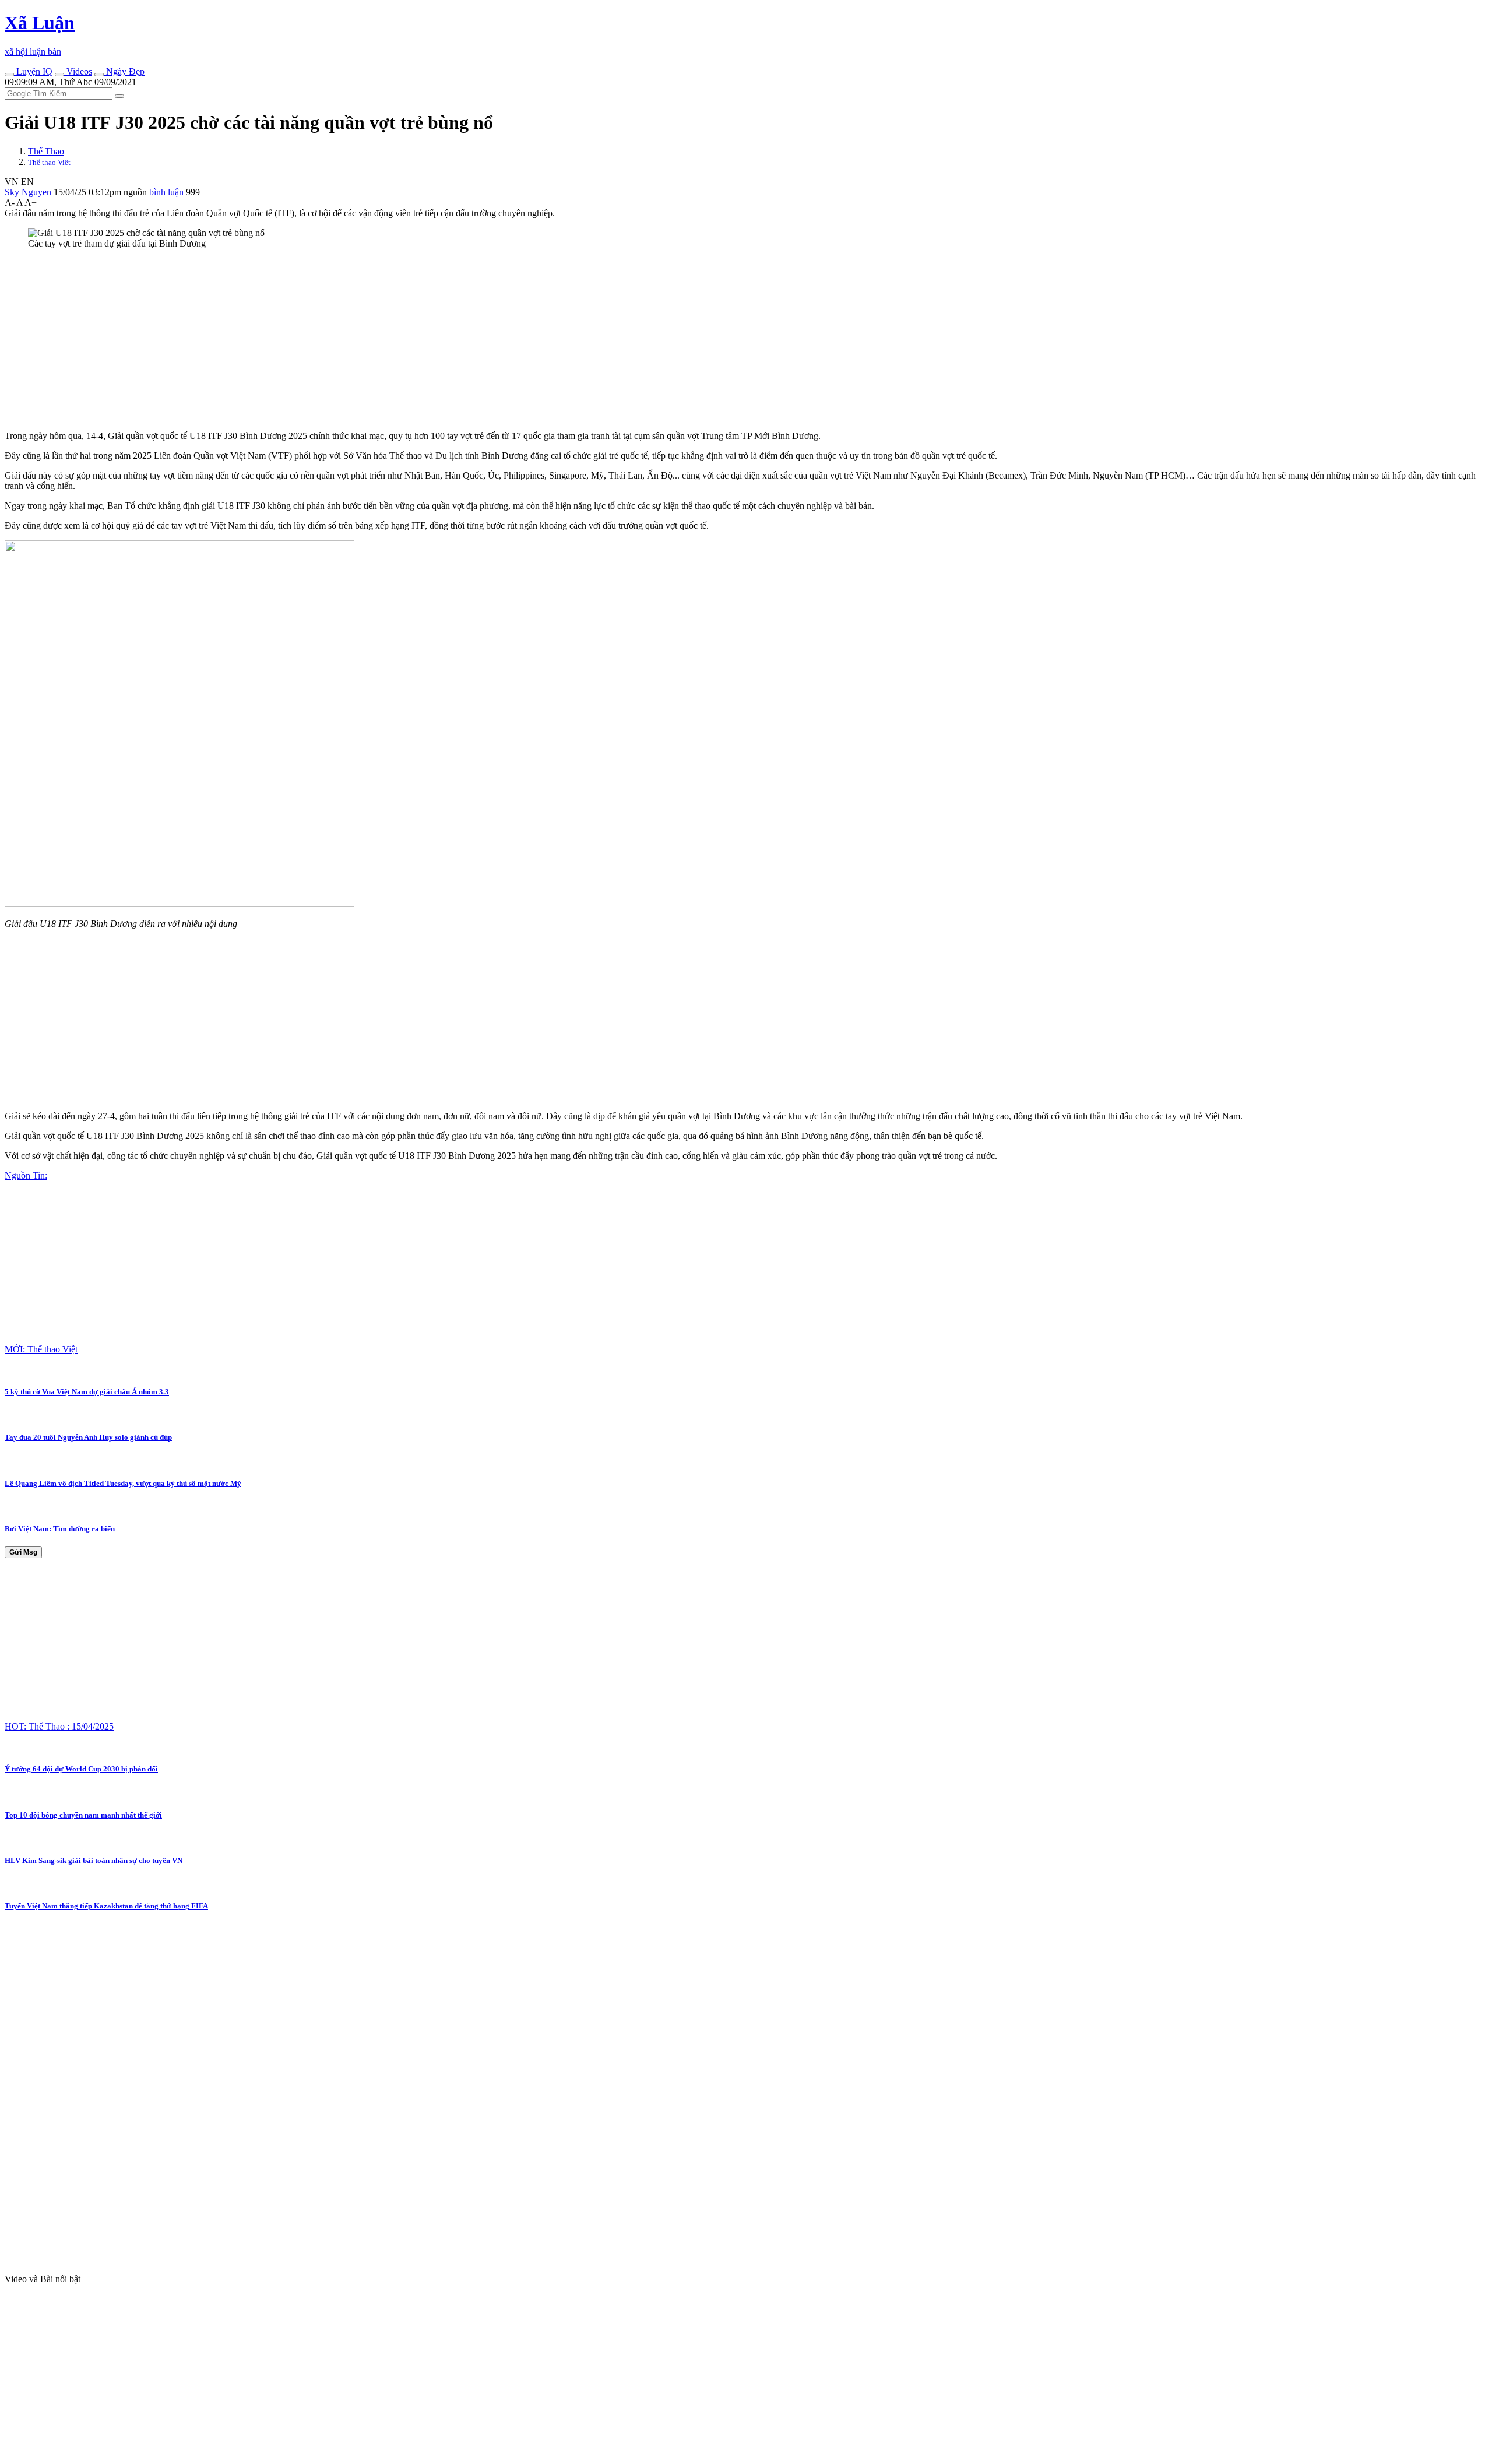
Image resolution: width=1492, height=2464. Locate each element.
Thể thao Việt (49, 162)
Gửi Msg (23, 1552)
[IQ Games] (9, 75)
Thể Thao (46, 151)
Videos (78, 71)
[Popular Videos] (59, 75)
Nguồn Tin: (26, 1175)
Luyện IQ (33, 71)
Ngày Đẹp (124, 71)
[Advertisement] (354, 340)
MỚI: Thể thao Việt (41, 1349)
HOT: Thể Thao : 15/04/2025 (59, 1726)
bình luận (168, 192)
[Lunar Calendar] (99, 75)
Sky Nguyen (28, 192)
